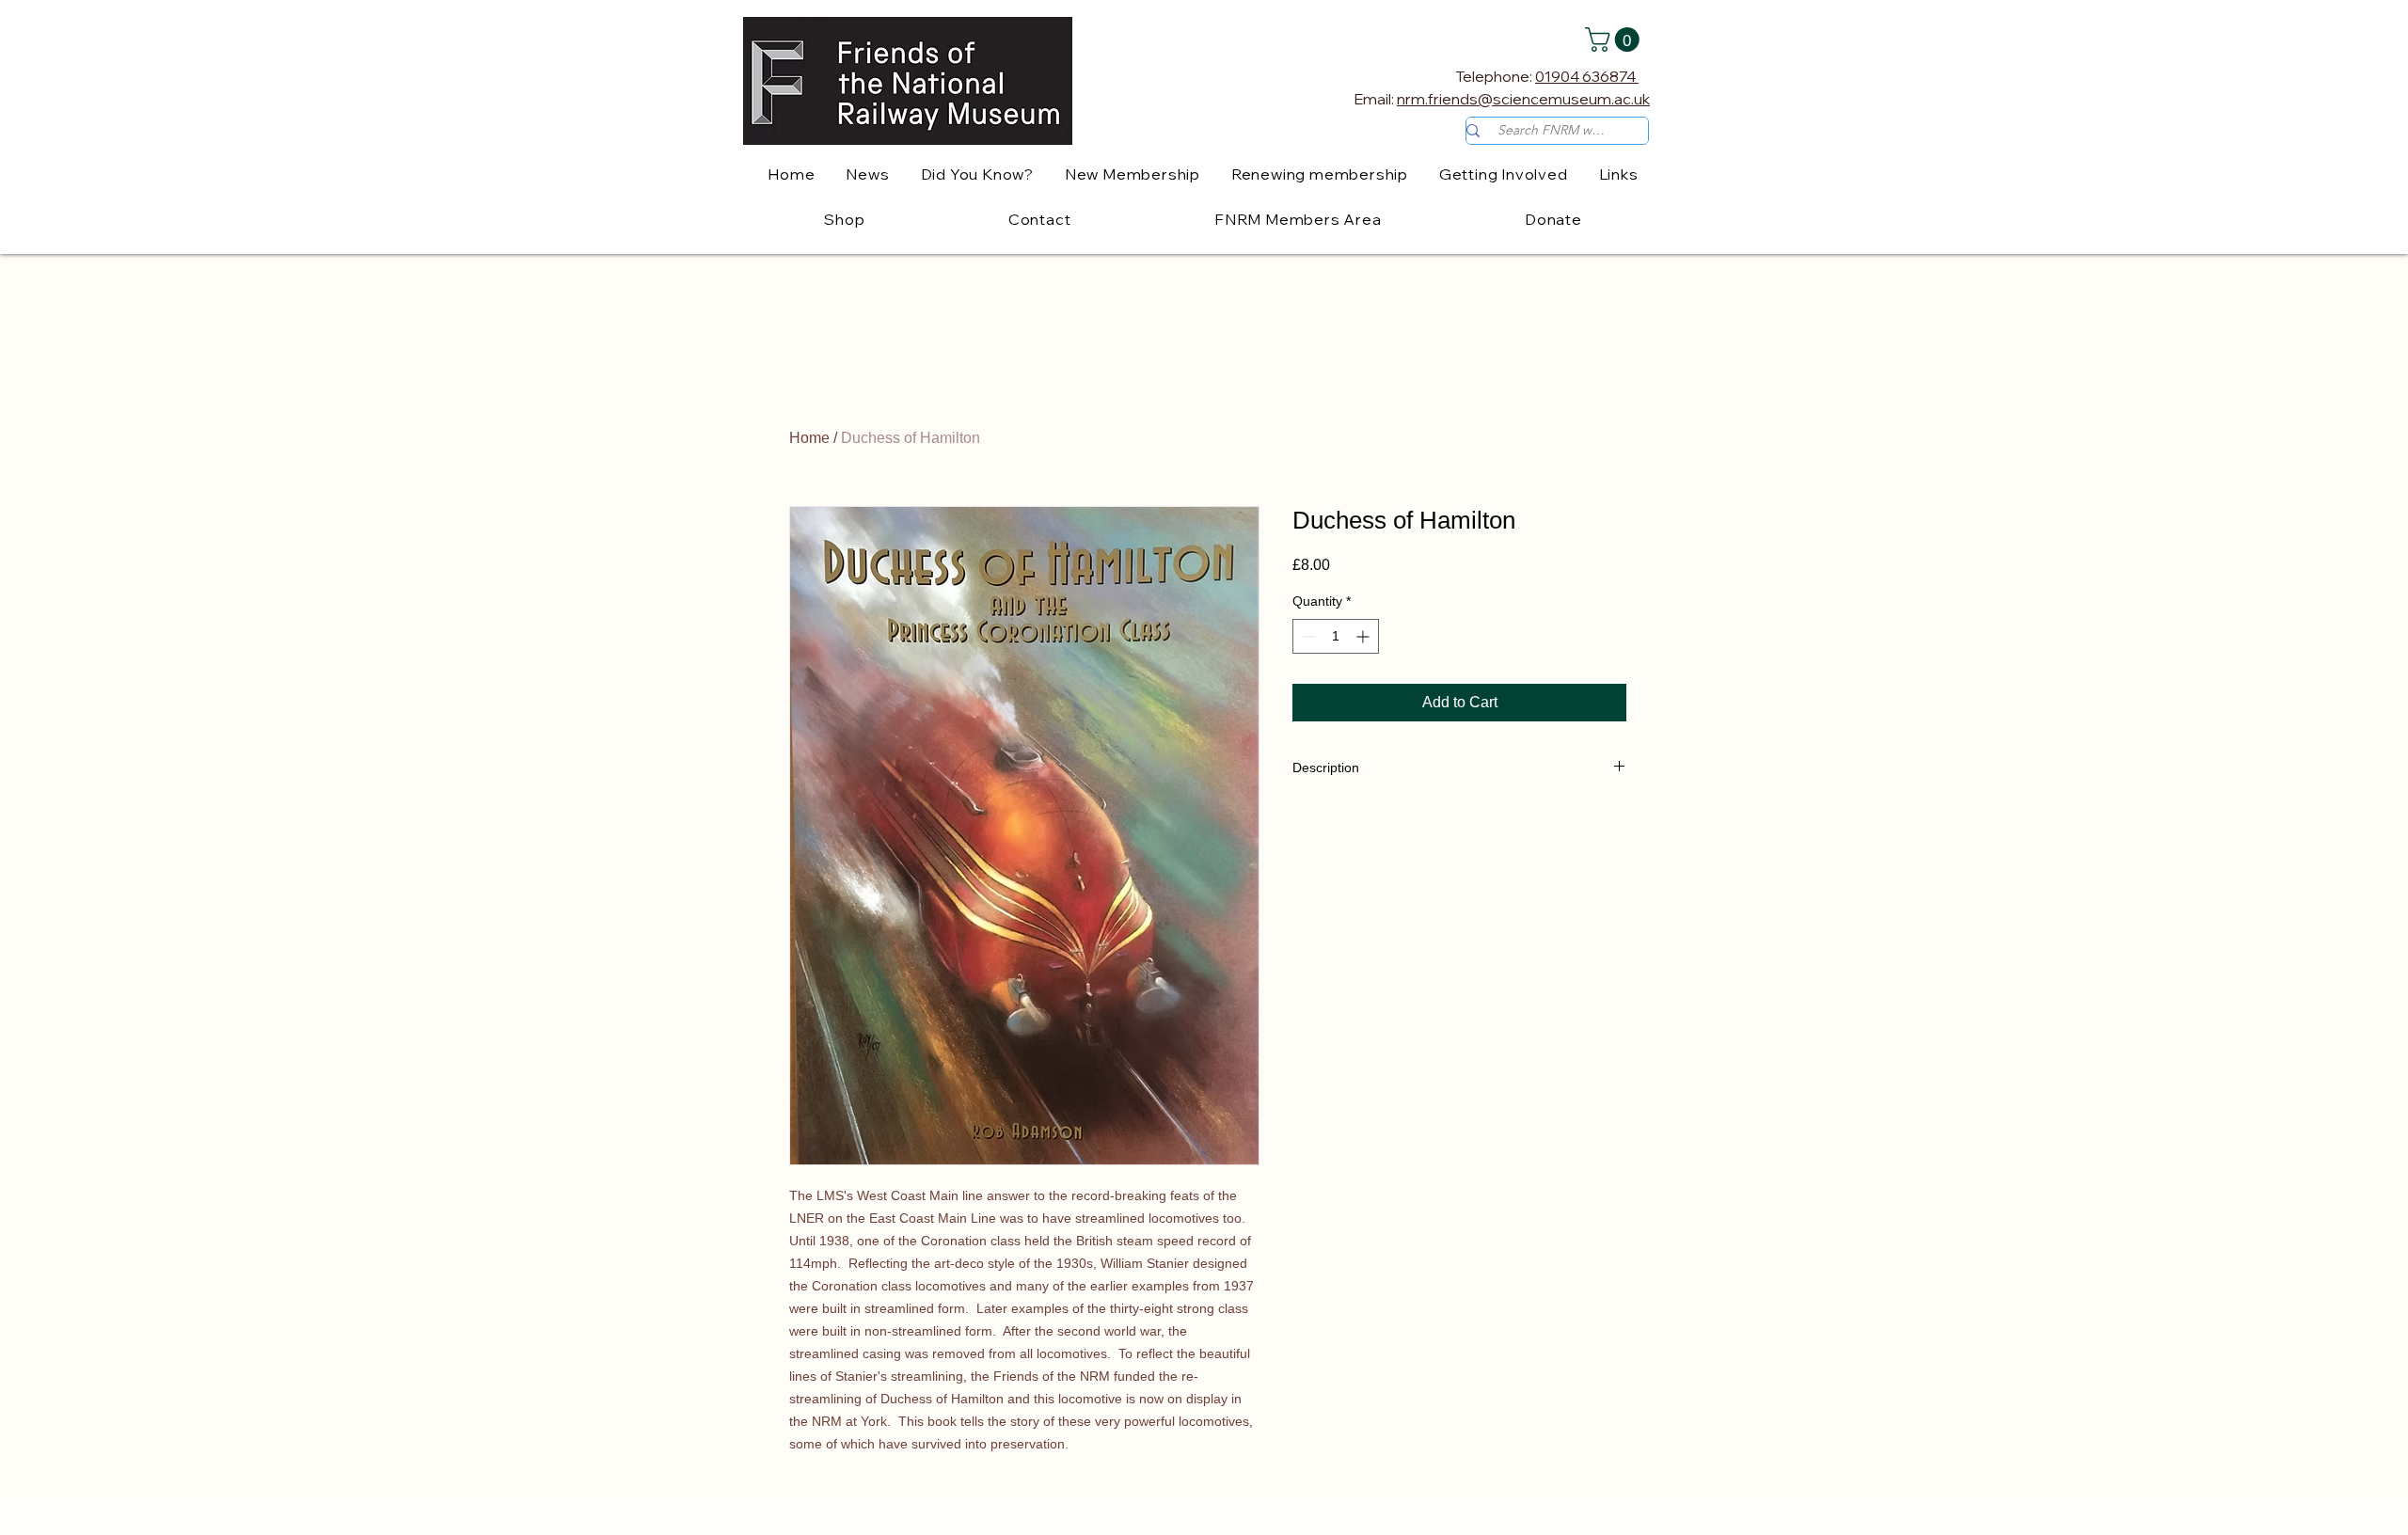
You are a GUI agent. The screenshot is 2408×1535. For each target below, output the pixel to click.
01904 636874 (1587, 76)
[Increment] (1364, 636)
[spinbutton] (1336, 636)
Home (809, 438)
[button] (1615, 40)
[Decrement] (1307, 636)
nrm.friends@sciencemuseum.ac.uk (1523, 99)
